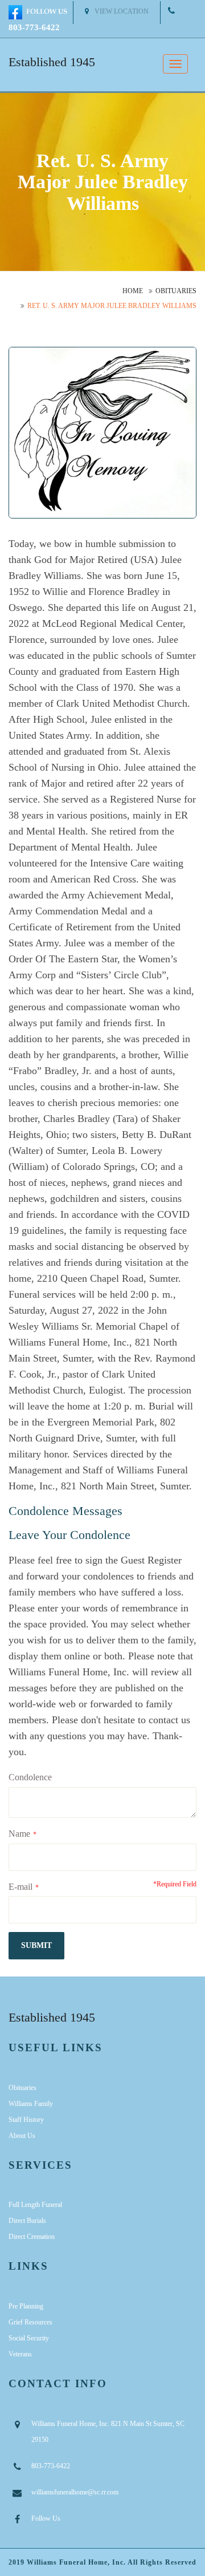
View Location (122, 11)
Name (19, 1834)
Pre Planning (26, 2306)
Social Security (29, 2338)
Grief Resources (30, 2322)
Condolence (30, 1777)
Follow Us (46, 2518)
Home (133, 291)
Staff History (26, 2120)
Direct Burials (27, 2221)
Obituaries (176, 291)
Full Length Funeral (35, 2205)
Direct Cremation (32, 2237)
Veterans (20, 2354)
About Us (22, 2136)
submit (36, 1945)
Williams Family (31, 2104)
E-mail (20, 1887)
